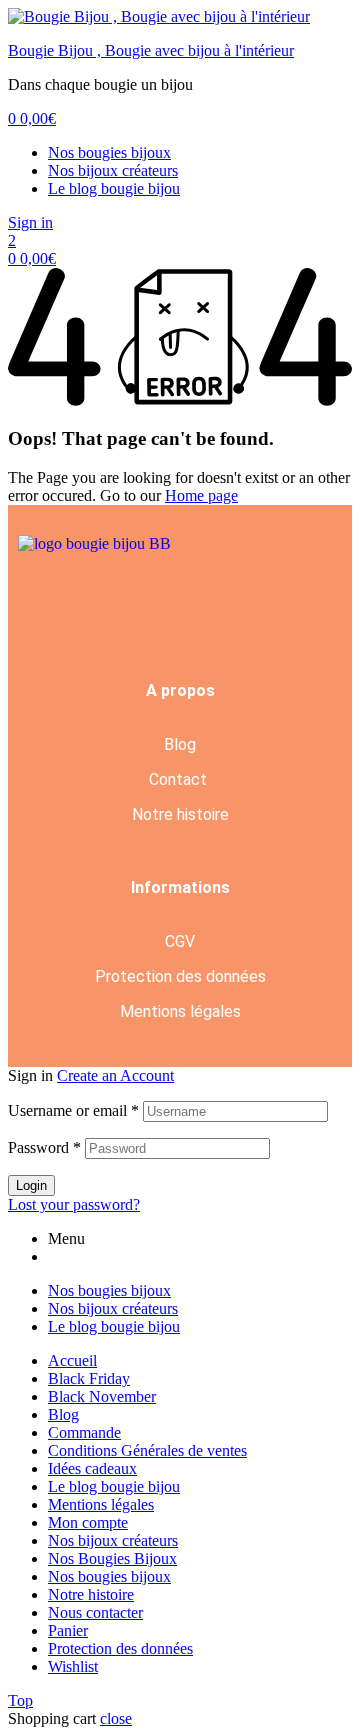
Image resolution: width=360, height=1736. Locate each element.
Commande (84, 1432)
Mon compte (88, 1522)
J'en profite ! (255, 32)
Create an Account (115, 1075)
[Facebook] (125, 598)
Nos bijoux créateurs (113, 170)
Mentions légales (180, 1011)
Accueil (72, 1360)
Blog (180, 744)
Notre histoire (180, 814)
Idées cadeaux (92, 1468)
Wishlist (73, 1666)
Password (44, 1147)
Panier (68, 1630)
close (116, 1718)
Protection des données (180, 976)
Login (31, 1185)
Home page (201, 495)
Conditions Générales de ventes (147, 1450)
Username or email (73, 1110)
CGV (180, 941)
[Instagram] (235, 598)
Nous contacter (95, 1612)
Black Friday (89, 1378)
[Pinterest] (180, 598)
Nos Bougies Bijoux (112, 1558)
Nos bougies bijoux (109, 152)
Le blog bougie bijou (114, 188)
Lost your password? (74, 1204)
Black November (102, 1396)
